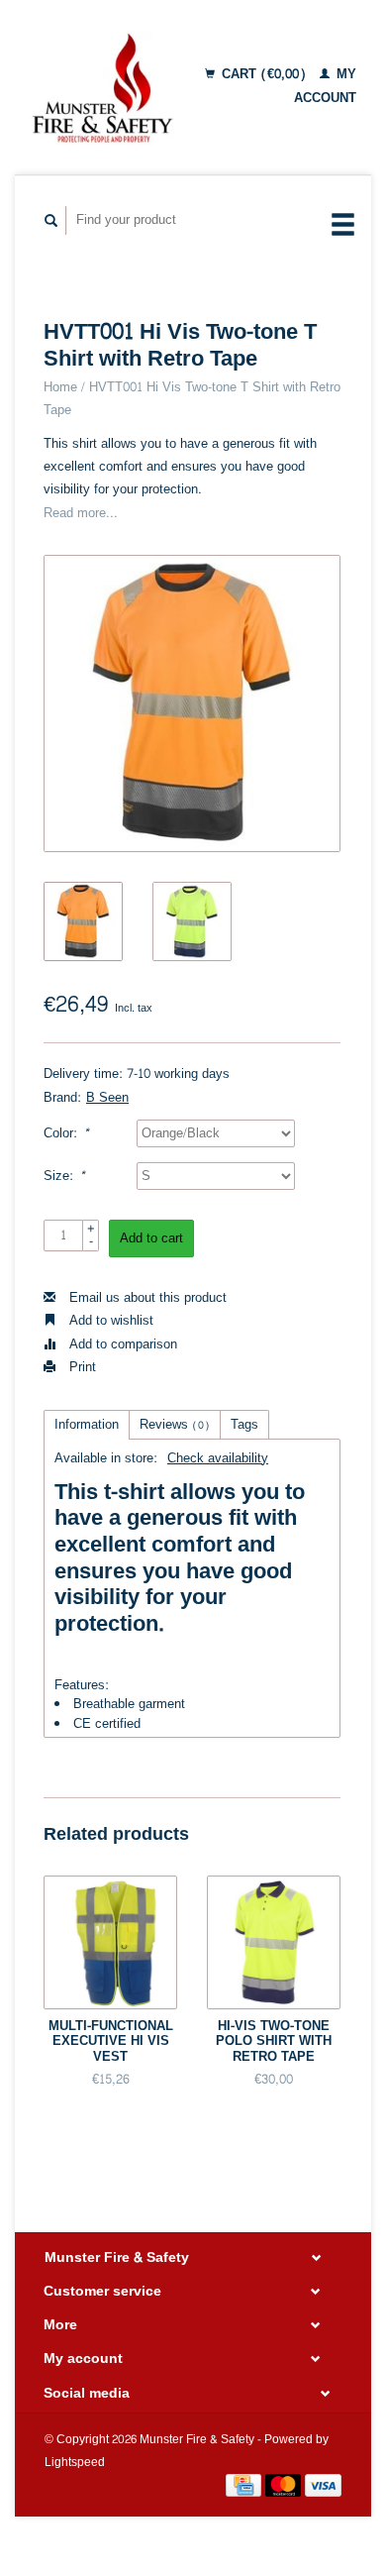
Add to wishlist (109, 1321)
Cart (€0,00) (264, 74)
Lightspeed (75, 2463)
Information (87, 1425)
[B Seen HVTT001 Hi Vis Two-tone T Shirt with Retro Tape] (192, 703)
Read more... (81, 513)
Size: (64, 1177)
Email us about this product (146, 1298)
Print (81, 1367)
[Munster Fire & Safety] (102, 87)
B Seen (107, 1098)
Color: (66, 1134)
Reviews (175, 1425)
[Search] (51, 220)
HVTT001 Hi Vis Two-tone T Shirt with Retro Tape (192, 399)
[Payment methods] (245, 2490)
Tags (244, 1425)
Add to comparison (121, 1344)
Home (60, 387)
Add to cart (151, 1238)
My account (325, 86)
